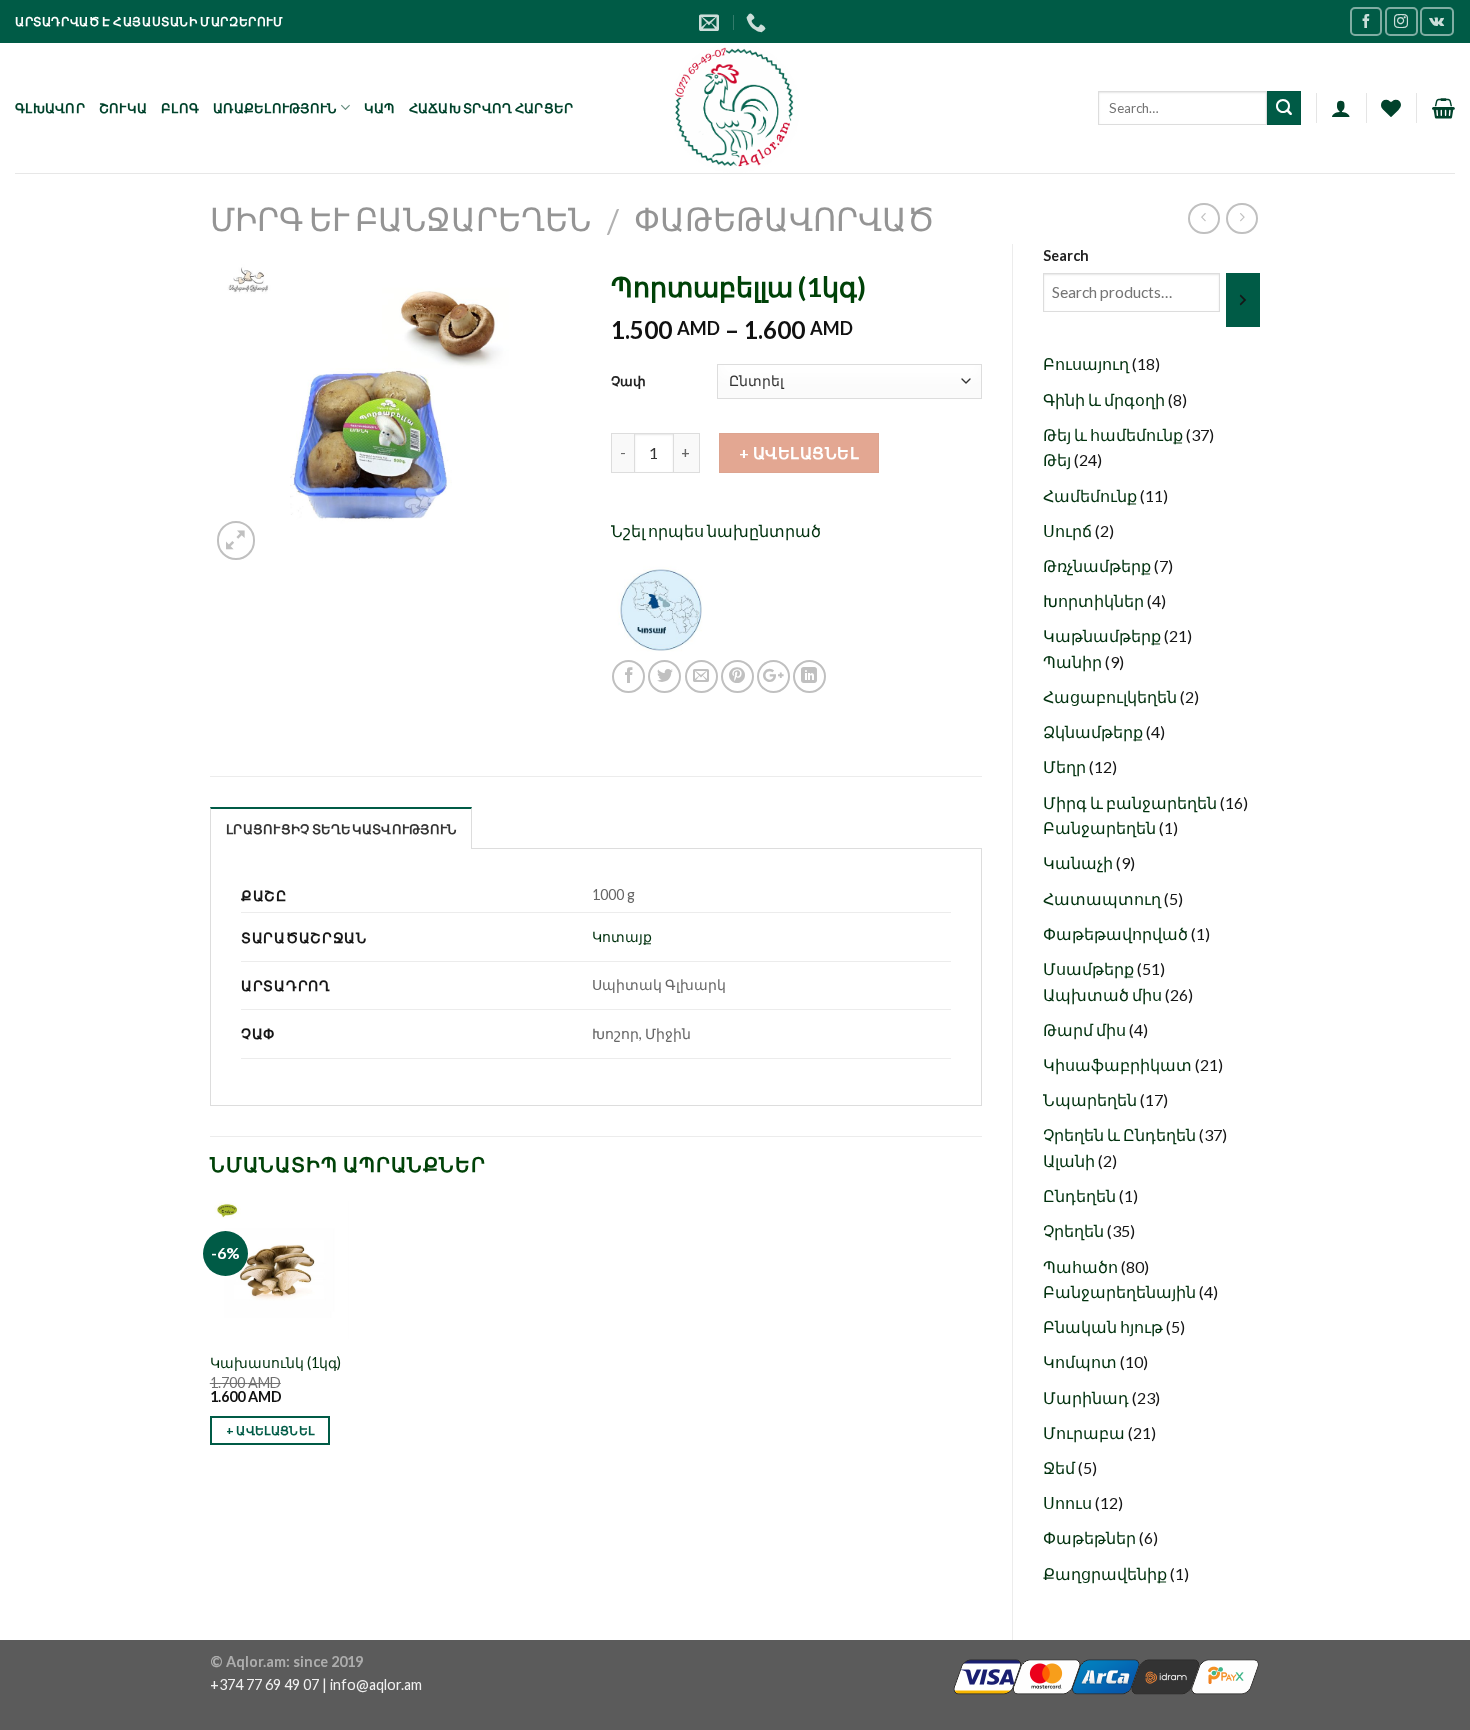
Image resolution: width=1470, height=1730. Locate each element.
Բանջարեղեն (1101, 827)
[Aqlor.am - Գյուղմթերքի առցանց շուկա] (735, 108)
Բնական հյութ (1104, 1326)
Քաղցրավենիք (1106, 1573)
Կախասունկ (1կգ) (275, 1362)
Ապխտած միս (1104, 994)
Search (1066, 255)
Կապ (379, 108)
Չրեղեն (1075, 1230)
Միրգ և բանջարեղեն (400, 218)
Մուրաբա (1085, 1432)
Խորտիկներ (1095, 600)
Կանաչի (1079, 862)
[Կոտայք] (661, 607)
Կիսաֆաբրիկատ (1119, 1064)
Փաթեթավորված (784, 218)
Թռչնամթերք (1098, 565)
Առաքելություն (274, 108)
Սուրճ (1069, 530)
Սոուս (1069, 1502)
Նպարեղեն (1091, 1099)
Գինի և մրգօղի (1105, 399)
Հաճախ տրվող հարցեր (491, 108)
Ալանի (1070, 1160)
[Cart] (1443, 108)
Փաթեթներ (1091, 1537)
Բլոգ (180, 108)
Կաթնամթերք (1103, 635)
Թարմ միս (1086, 1029)
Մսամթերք (1090, 968)
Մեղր (1066, 766)
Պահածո (1082, 1266)
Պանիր (1074, 661)
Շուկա (123, 108)
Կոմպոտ (1081, 1361)
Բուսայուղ (1087, 363)
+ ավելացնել (799, 452)
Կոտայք (622, 936)
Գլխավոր (50, 108)
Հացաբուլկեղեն (1111, 696)
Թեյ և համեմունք (1114, 434)
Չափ (628, 381)
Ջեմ (1060, 1467)
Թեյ (1058, 459)
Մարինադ (1087, 1397)
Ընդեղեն (1081, 1195)
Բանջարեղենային (1121, 1291)
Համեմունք (1091, 495)
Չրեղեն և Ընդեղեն (1121, 1134)
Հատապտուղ (1103, 898)
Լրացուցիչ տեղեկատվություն (341, 829)
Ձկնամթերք (1094, 731)
